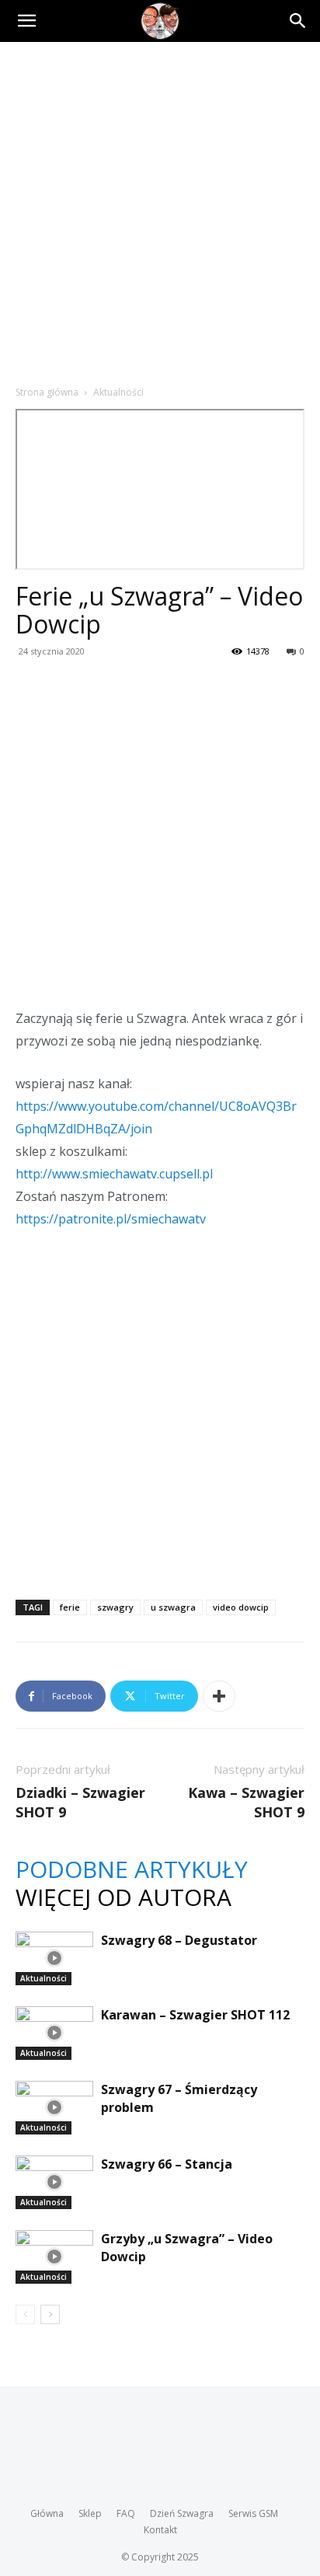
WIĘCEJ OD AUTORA (123, 1897)
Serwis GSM (253, 2513)
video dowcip (241, 1607)
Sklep (90, 2513)
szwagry (115, 1607)
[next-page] (50, 2314)
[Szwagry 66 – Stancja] (54, 2182)
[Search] (298, 21)
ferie (70, 1607)
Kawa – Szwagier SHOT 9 (246, 1802)
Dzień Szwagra (182, 2513)
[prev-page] (25, 2314)
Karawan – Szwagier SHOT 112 (195, 2015)
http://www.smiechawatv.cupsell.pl (114, 1174)
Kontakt (160, 2530)
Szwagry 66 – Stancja (167, 2164)
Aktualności (118, 392)
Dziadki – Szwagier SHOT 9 (80, 1802)
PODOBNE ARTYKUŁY (132, 1869)
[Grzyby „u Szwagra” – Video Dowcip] (54, 2257)
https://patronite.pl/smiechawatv (111, 1219)
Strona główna (47, 392)
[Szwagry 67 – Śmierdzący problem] (54, 2108)
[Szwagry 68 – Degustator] (54, 1958)
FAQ (126, 2513)
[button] (26, 21)
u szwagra (173, 1607)
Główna (47, 2513)
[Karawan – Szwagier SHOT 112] (54, 2033)
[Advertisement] (160, 210)
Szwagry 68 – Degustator (179, 1940)
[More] (219, 1696)
